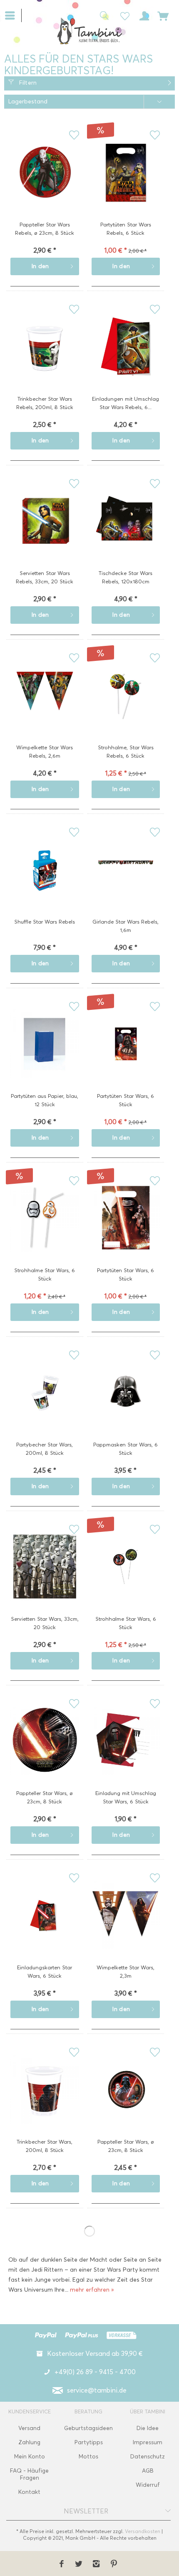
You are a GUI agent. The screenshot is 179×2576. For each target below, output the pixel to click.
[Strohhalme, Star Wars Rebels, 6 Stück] (126, 708)
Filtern (27, 83)
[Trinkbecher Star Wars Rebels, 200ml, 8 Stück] (45, 359)
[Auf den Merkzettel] (74, 135)
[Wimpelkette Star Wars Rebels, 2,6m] (45, 708)
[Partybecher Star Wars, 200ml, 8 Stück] (45, 1405)
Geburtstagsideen (88, 2428)
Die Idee (148, 2428)
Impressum (148, 2442)
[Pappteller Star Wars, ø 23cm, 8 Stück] (45, 1754)
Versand (29, 2428)
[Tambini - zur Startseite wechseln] (89, 31)
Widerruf (148, 2485)
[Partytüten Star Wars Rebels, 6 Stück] (126, 185)
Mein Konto (30, 2457)
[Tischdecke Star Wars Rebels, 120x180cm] (126, 534)
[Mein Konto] (143, 15)
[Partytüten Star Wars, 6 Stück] (126, 1057)
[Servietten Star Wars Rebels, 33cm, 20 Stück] (45, 534)
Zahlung (29, 2442)
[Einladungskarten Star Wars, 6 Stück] (45, 1928)
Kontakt (29, 2492)
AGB (148, 2471)
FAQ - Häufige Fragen (29, 2474)
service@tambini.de (97, 2390)
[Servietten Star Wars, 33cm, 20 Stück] (45, 1579)
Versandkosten (143, 2531)
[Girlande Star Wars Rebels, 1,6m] (126, 882)
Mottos (88, 2457)
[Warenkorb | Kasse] (163, 15)
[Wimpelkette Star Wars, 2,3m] (126, 1928)
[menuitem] (13, 15)
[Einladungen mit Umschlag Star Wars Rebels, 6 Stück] (126, 359)
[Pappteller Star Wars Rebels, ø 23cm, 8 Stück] (45, 185)
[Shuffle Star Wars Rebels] (45, 882)
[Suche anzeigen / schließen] (102, 15)
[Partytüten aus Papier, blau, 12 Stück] (45, 1057)
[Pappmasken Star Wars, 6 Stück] (126, 1405)
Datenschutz (148, 2457)
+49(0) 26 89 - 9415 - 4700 (95, 2372)
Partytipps (89, 2442)
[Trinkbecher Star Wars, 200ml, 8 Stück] (45, 2102)
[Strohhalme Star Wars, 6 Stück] (45, 1231)
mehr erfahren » (92, 2290)
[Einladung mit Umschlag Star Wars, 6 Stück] (126, 1754)
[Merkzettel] (122, 15)
